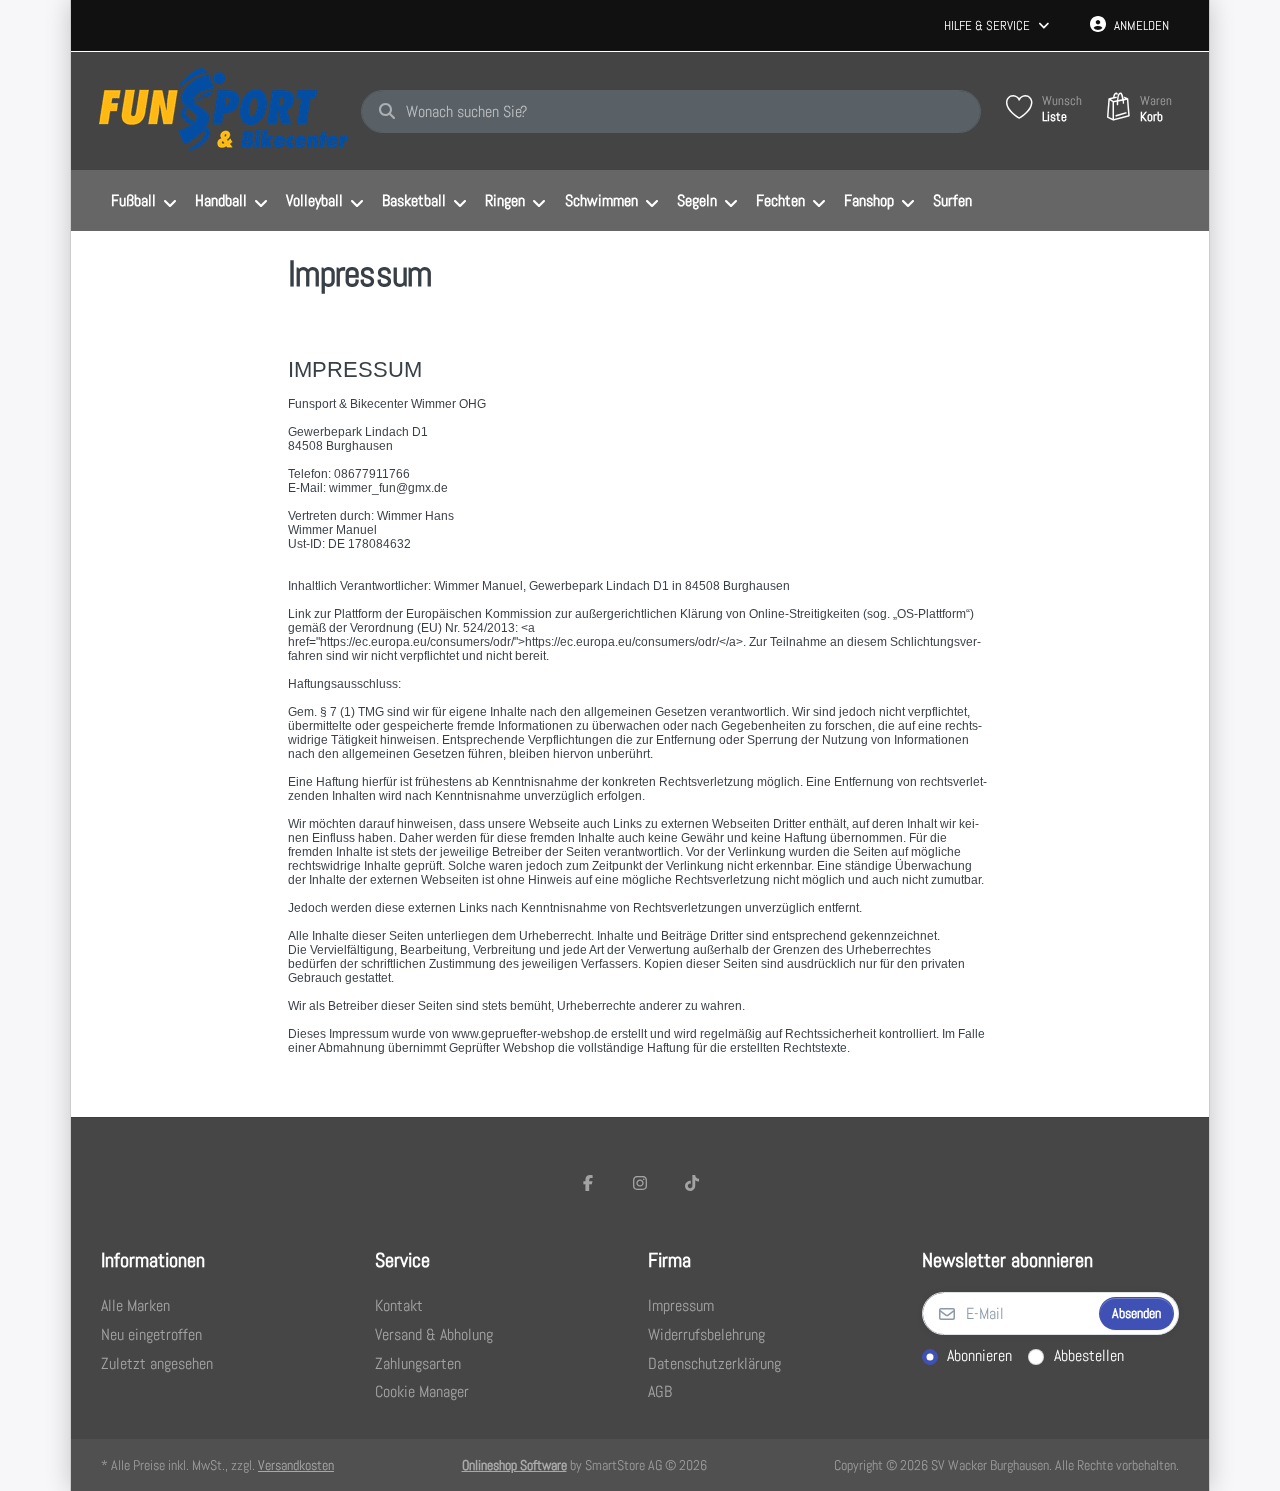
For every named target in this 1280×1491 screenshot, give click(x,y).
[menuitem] (143, 201)
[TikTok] (692, 1183)
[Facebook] (589, 1183)
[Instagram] (640, 1183)
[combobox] (671, 112)
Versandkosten (296, 1465)
